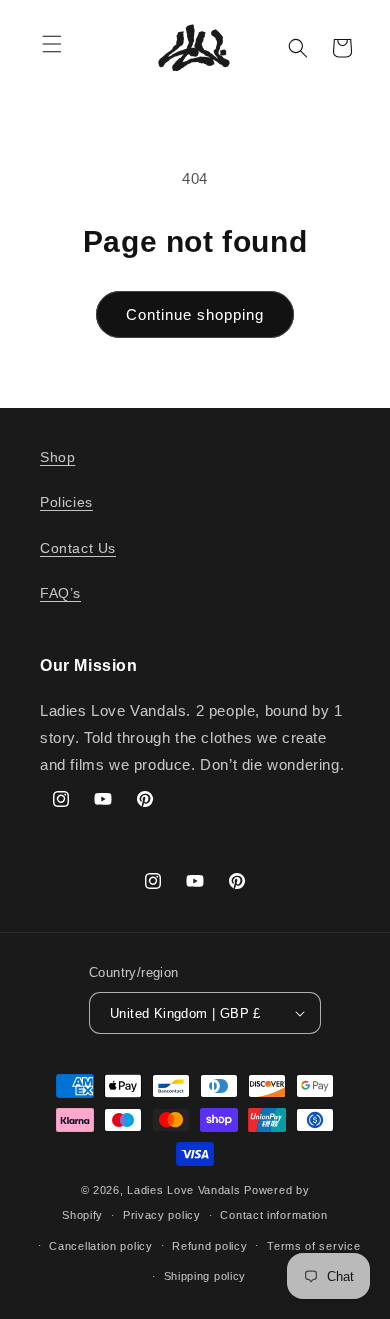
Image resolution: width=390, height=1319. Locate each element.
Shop (57, 457)
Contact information (273, 1215)
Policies (66, 502)
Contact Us (78, 548)
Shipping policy (205, 1276)
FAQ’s (60, 593)
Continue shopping (195, 314)
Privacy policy (162, 1215)
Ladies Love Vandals (183, 1190)
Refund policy (209, 1246)
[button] (52, 44)
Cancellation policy (100, 1246)
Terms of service (313, 1246)
